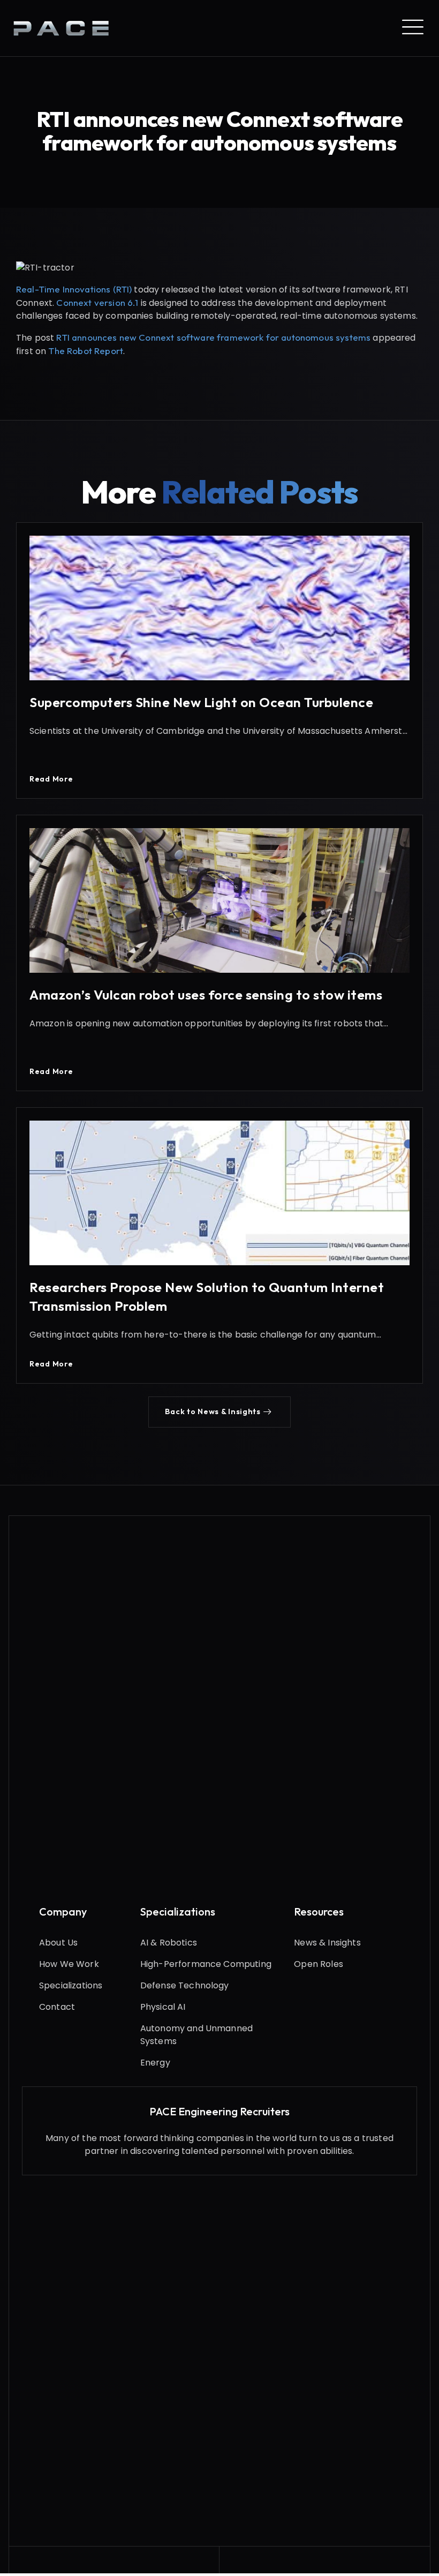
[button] (219, 1412)
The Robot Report (86, 351)
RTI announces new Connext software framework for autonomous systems (213, 337)
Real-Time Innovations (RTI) (74, 289)
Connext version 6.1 (97, 302)
